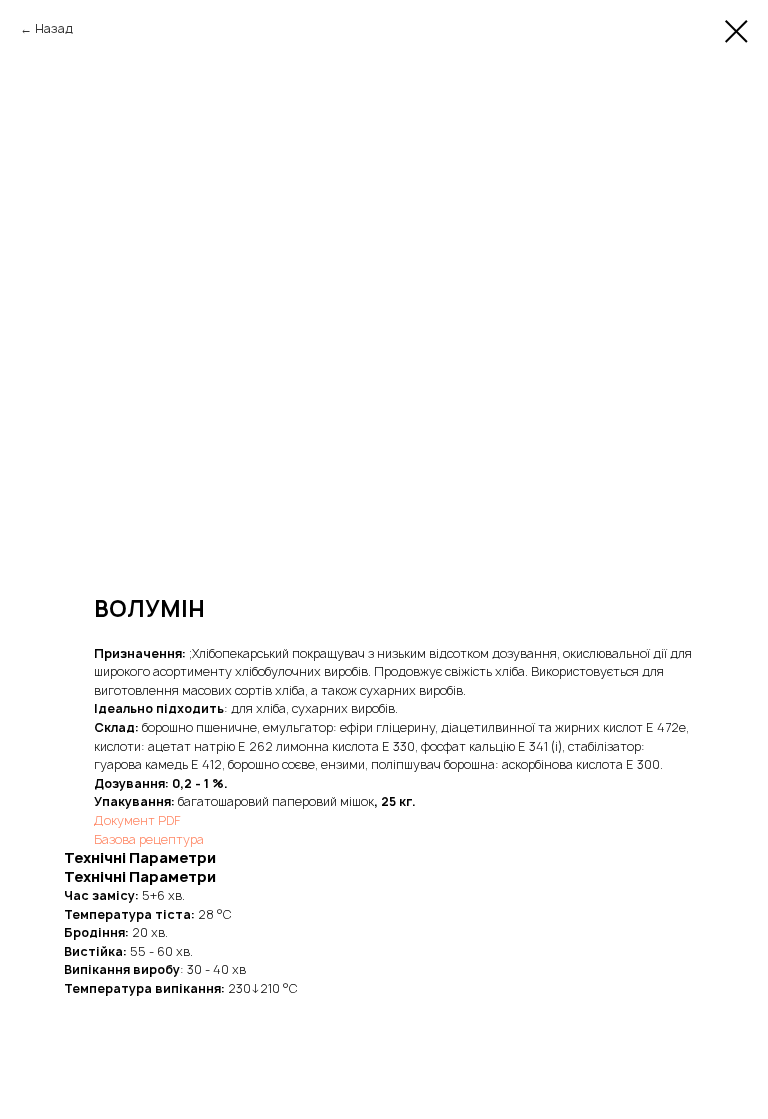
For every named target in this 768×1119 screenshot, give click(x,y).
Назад (54, 28)
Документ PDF (137, 820)
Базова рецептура (149, 839)
